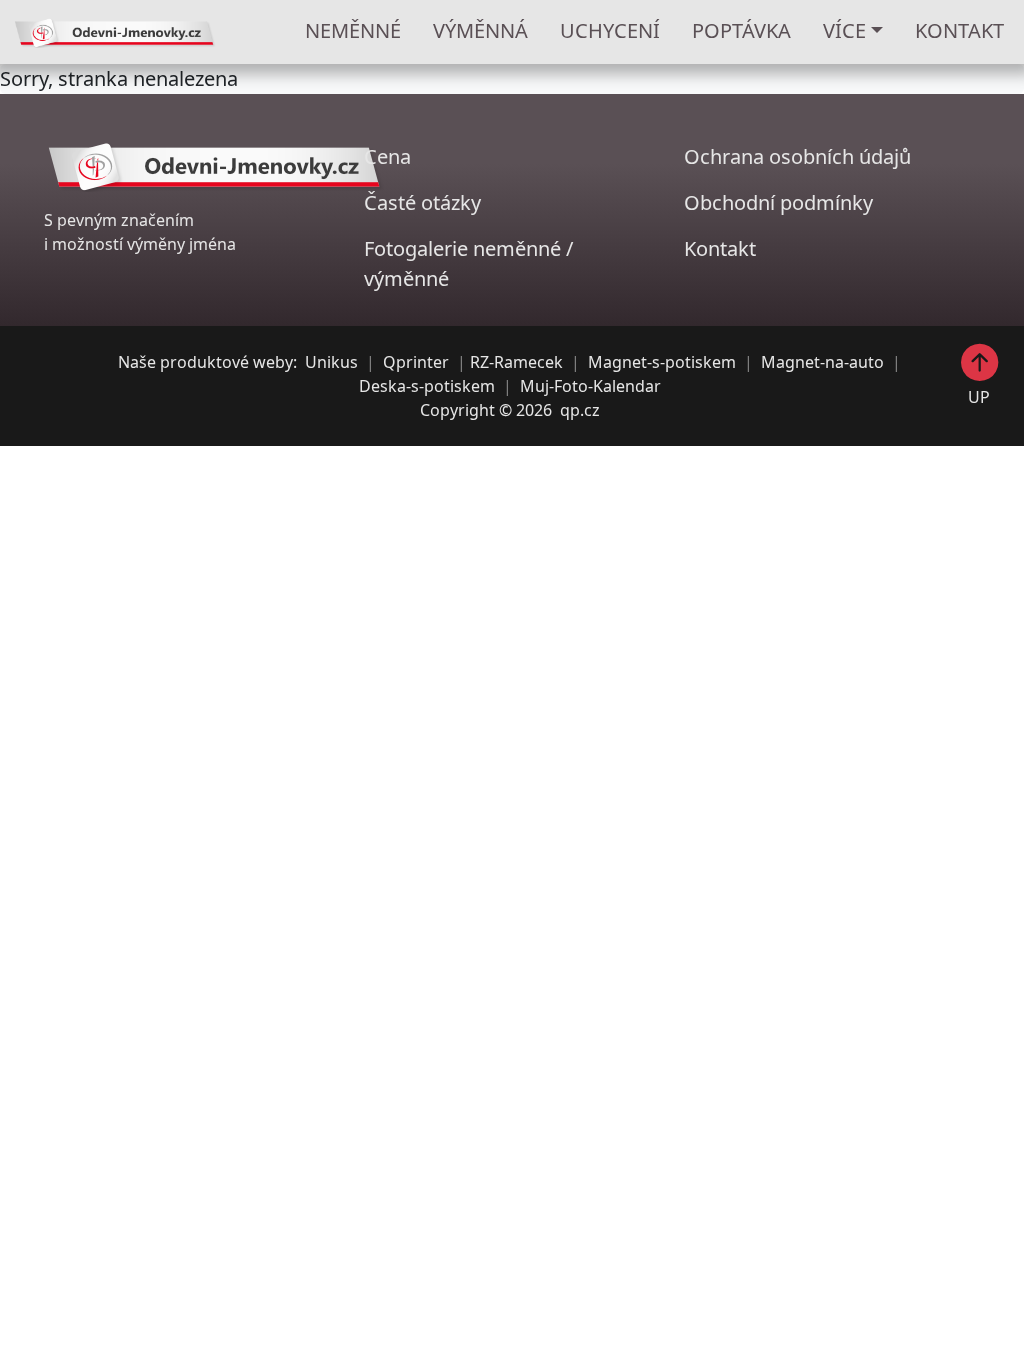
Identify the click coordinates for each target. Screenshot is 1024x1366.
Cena (387, 156)
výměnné (406, 278)
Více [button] (844, 30)
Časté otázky (422, 202)
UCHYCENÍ (610, 30)
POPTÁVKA (741, 30)
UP (979, 396)
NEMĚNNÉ (353, 30)
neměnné (517, 248)
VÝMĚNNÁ (480, 30)
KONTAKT (959, 30)
